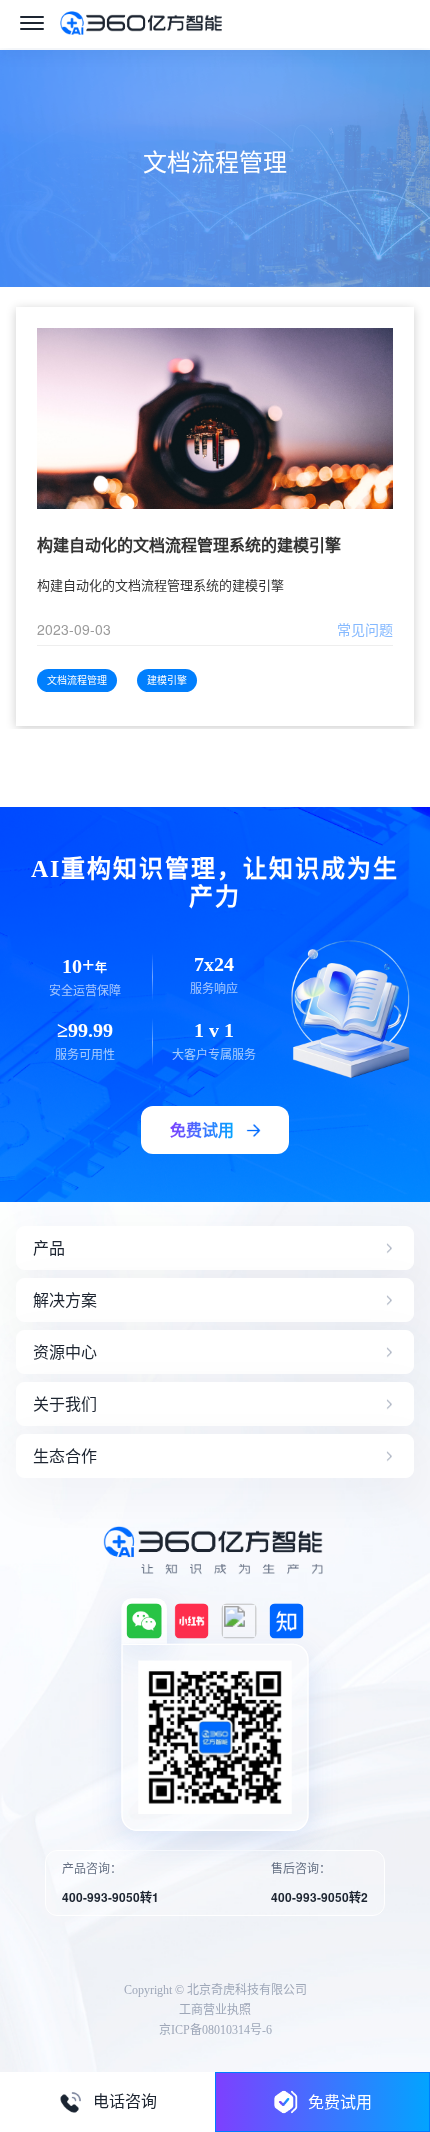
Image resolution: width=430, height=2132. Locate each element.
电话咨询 (125, 2101)
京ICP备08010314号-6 (215, 2030)
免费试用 (340, 2101)
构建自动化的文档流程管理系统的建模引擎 (189, 545)
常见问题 (365, 629)
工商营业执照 (215, 2010)
